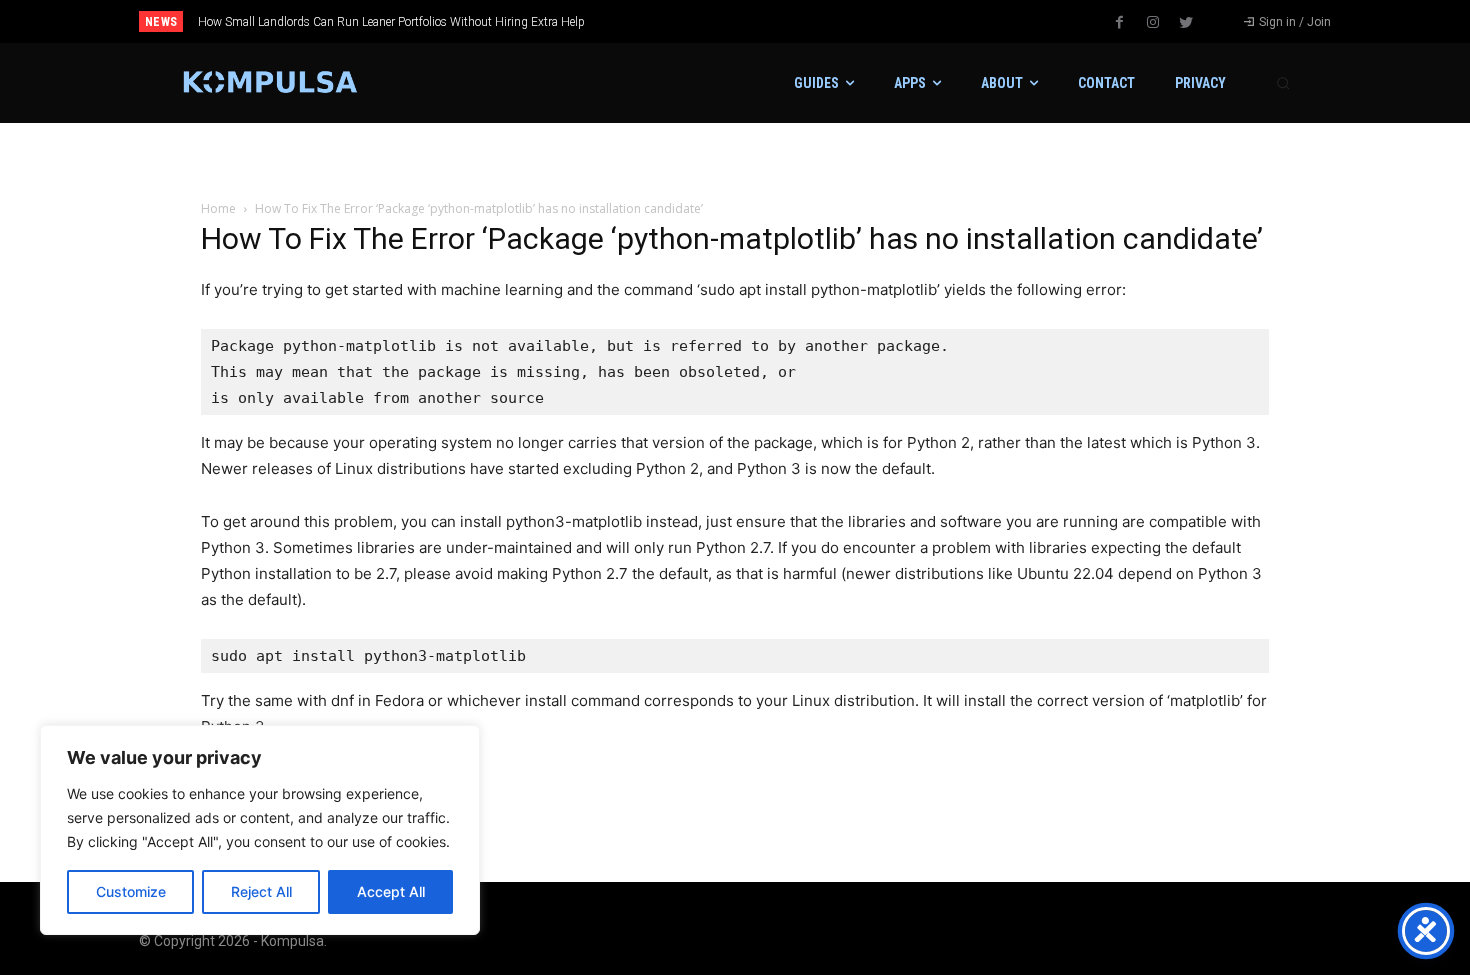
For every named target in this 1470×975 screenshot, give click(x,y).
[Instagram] (1153, 23)
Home (218, 208)
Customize (131, 891)
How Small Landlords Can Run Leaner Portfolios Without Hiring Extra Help (391, 22)
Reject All (261, 891)
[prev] (769, 21)
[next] (801, 21)
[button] (1283, 83)
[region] (260, 830)
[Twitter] (1186, 23)
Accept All (391, 891)
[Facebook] (1120, 23)
